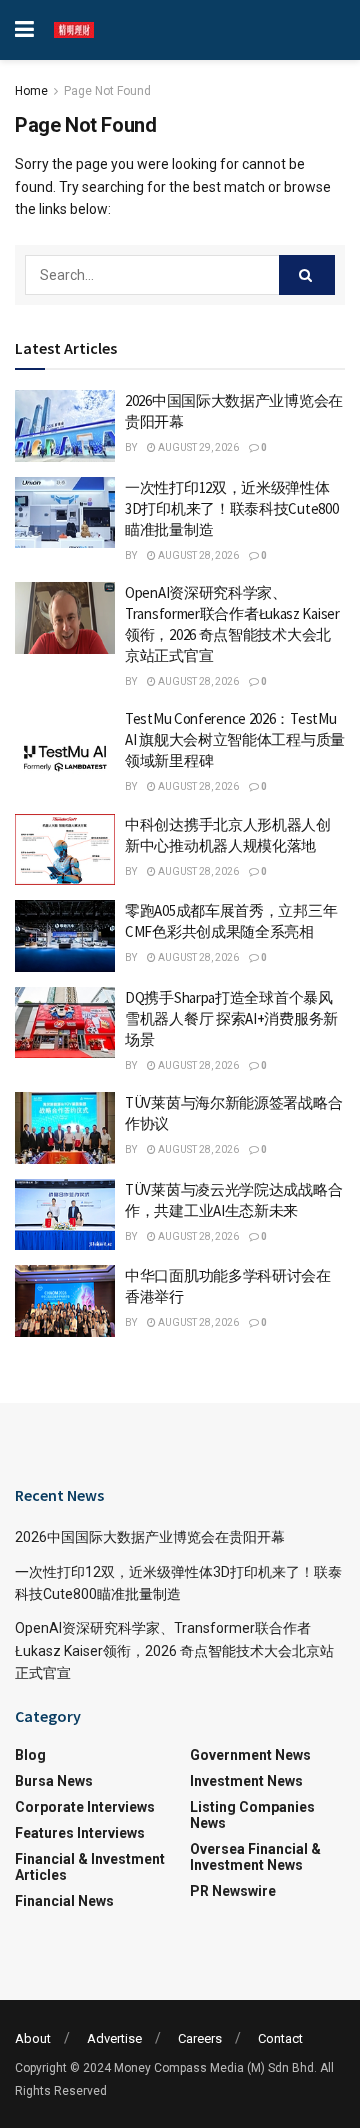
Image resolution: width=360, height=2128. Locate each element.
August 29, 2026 (197, 447)
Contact (280, 2038)
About (33, 2038)
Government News (250, 1755)
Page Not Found (107, 91)
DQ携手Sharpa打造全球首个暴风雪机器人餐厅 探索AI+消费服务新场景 (231, 1018)
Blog (30, 1755)
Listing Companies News (252, 1815)
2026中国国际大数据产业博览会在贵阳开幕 (150, 1537)
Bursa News (54, 1781)
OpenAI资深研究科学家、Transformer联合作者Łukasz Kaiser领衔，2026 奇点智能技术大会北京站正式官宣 (174, 1650)
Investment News (246, 1781)
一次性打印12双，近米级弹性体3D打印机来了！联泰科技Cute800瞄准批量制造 (231, 508)
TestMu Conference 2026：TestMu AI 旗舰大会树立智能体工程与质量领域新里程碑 (235, 739)
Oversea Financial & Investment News (255, 1857)
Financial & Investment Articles (90, 1867)
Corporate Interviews (85, 1807)
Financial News (64, 1901)
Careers (200, 2038)
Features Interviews (80, 1833)
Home (31, 91)
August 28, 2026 (197, 555)
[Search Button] (307, 275)
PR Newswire (233, 1891)
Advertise (114, 2038)
